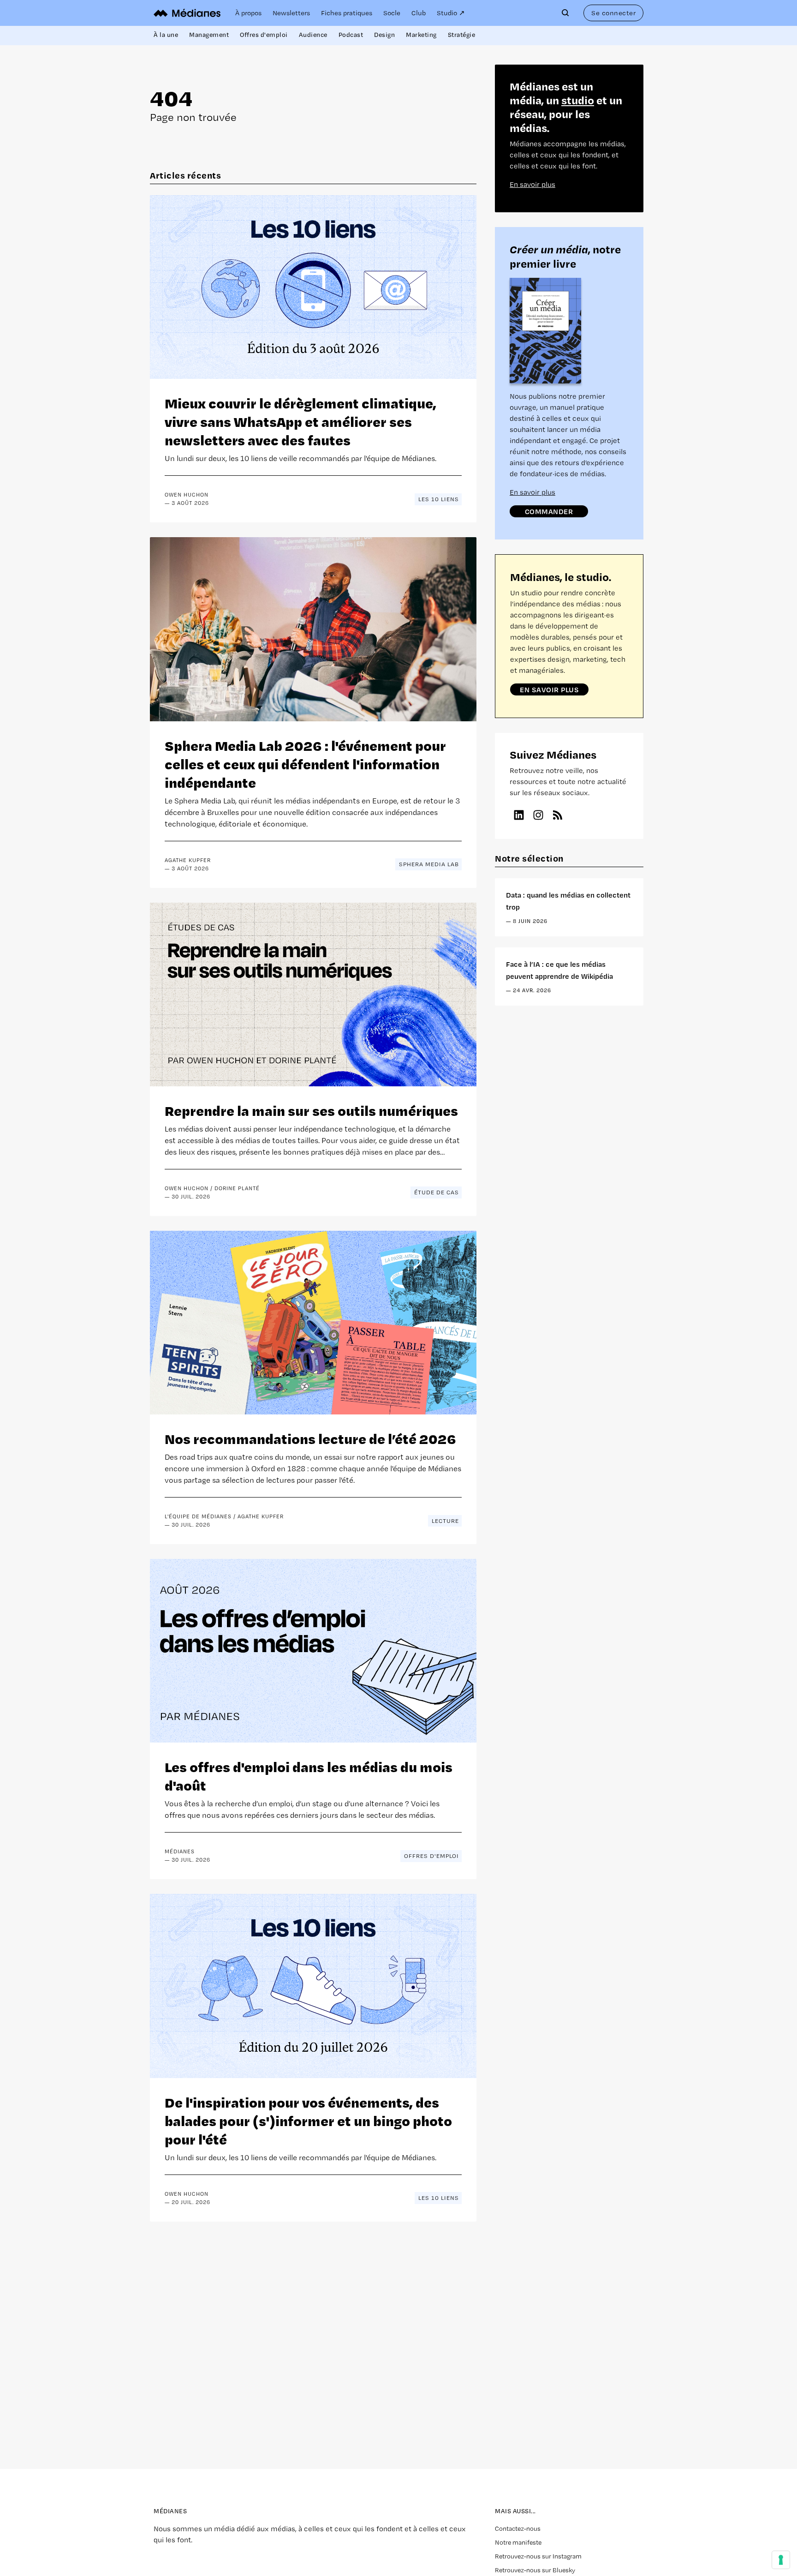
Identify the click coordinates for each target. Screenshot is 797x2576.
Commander (549, 511)
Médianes (180, 1851)
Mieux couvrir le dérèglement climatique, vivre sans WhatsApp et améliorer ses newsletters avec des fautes (300, 421)
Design (384, 35)
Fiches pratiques (347, 13)
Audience (313, 35)
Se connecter (613, 13)
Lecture (445, 1521)
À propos (248, 13)
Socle (392, 13)
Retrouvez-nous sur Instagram (538, 2556)
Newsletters (291, 13)
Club (419, 13)
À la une (166, 35)
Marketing (421, 35)
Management (209, 35)
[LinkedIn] (519, 815)
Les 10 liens (439, 499)
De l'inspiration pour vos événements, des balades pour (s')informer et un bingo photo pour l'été (308, 2120)
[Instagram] (538, 815)
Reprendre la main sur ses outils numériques (311, 1110)
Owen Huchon (187, 495)
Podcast (351, 35)
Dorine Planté (237, 1188)
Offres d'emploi (264, 35)
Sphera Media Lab (429, 864)
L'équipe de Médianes (198, 1516)
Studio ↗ (451, 13)
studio (578, 100)
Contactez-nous (518, 2528)
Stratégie (462, 35)
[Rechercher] (567, 13)
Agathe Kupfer (188, 860)
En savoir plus (532, 184)
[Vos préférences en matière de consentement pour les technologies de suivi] (781, 2560)
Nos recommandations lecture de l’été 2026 (310, 1438)
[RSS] (558, 815)
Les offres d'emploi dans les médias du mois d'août (309, 1776)
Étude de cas (437, 1192)
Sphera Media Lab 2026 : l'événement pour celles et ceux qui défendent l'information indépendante (305, 764)
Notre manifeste (518, 2542)
